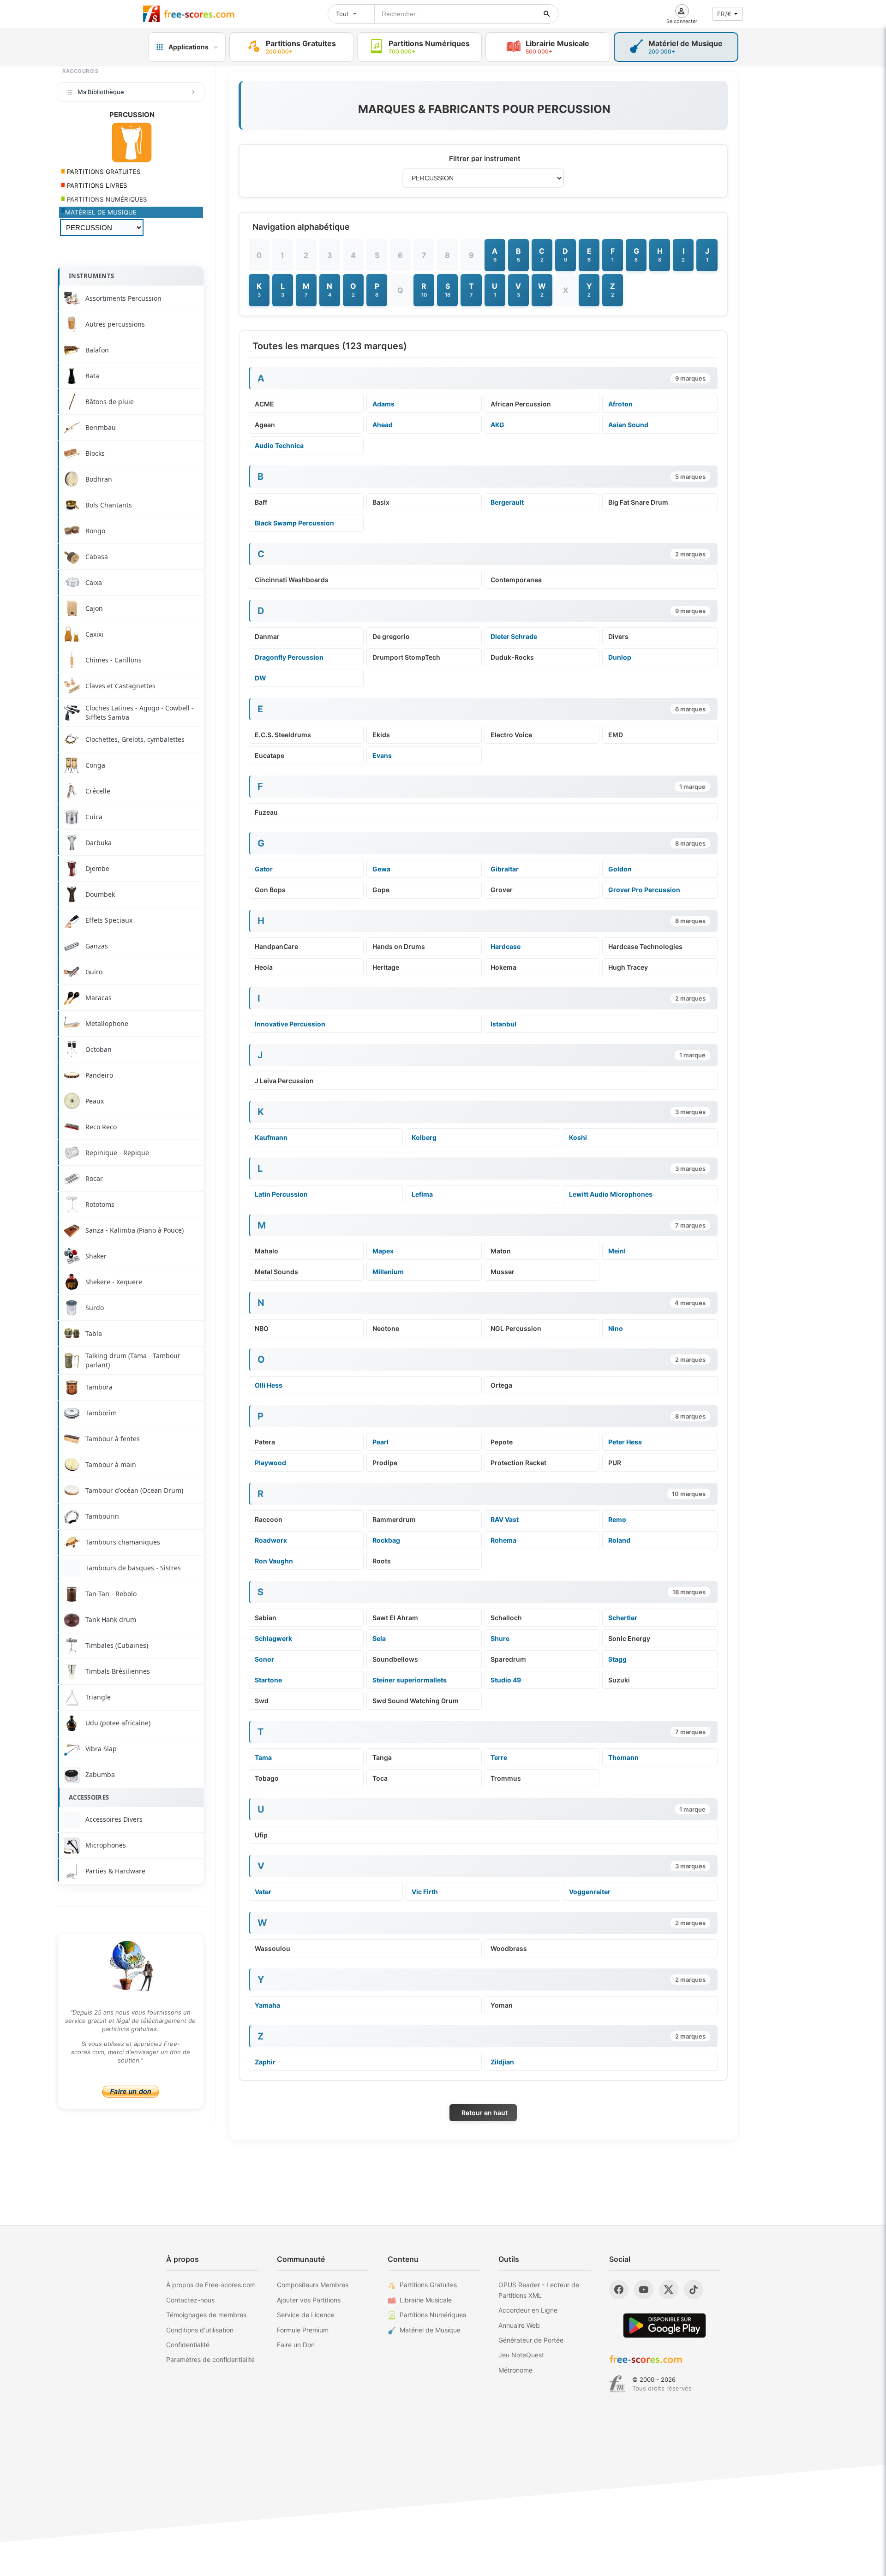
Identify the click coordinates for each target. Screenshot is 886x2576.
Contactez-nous (190, 2300)
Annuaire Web (519, 2325)
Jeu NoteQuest (521, 2355)
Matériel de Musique (430, 2330)
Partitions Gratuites (428, 2285)
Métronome (515, 2370)
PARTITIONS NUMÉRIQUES (106, 199)
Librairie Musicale (426, 2300)
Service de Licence (306, 2315)
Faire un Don (296, 2345)
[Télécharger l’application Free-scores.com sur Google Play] (664, 2325)
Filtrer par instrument (485, 158)
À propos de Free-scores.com (211, 2285)
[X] (669, 2290)
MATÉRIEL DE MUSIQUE (101, 212)
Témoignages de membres (206, 2315)
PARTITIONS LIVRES (96, 185)
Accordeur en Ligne (528, 2310)
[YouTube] (644, 2290)
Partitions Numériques (433, 2315)
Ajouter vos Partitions (309, 2300)
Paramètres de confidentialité (210, 2359)
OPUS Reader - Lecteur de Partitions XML (539, 2290)
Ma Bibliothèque (101, 92)
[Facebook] (619, 2290)
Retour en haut (485, 2113)
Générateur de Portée (531, 2340)
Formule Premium (303, 2330)
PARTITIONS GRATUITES (103, 172)
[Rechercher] (547, 14)
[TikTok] (694, 2290)
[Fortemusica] (617, 2384)
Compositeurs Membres (313, 2285)
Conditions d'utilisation (200, 2330)
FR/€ (724, 14)
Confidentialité (188, 2345)
